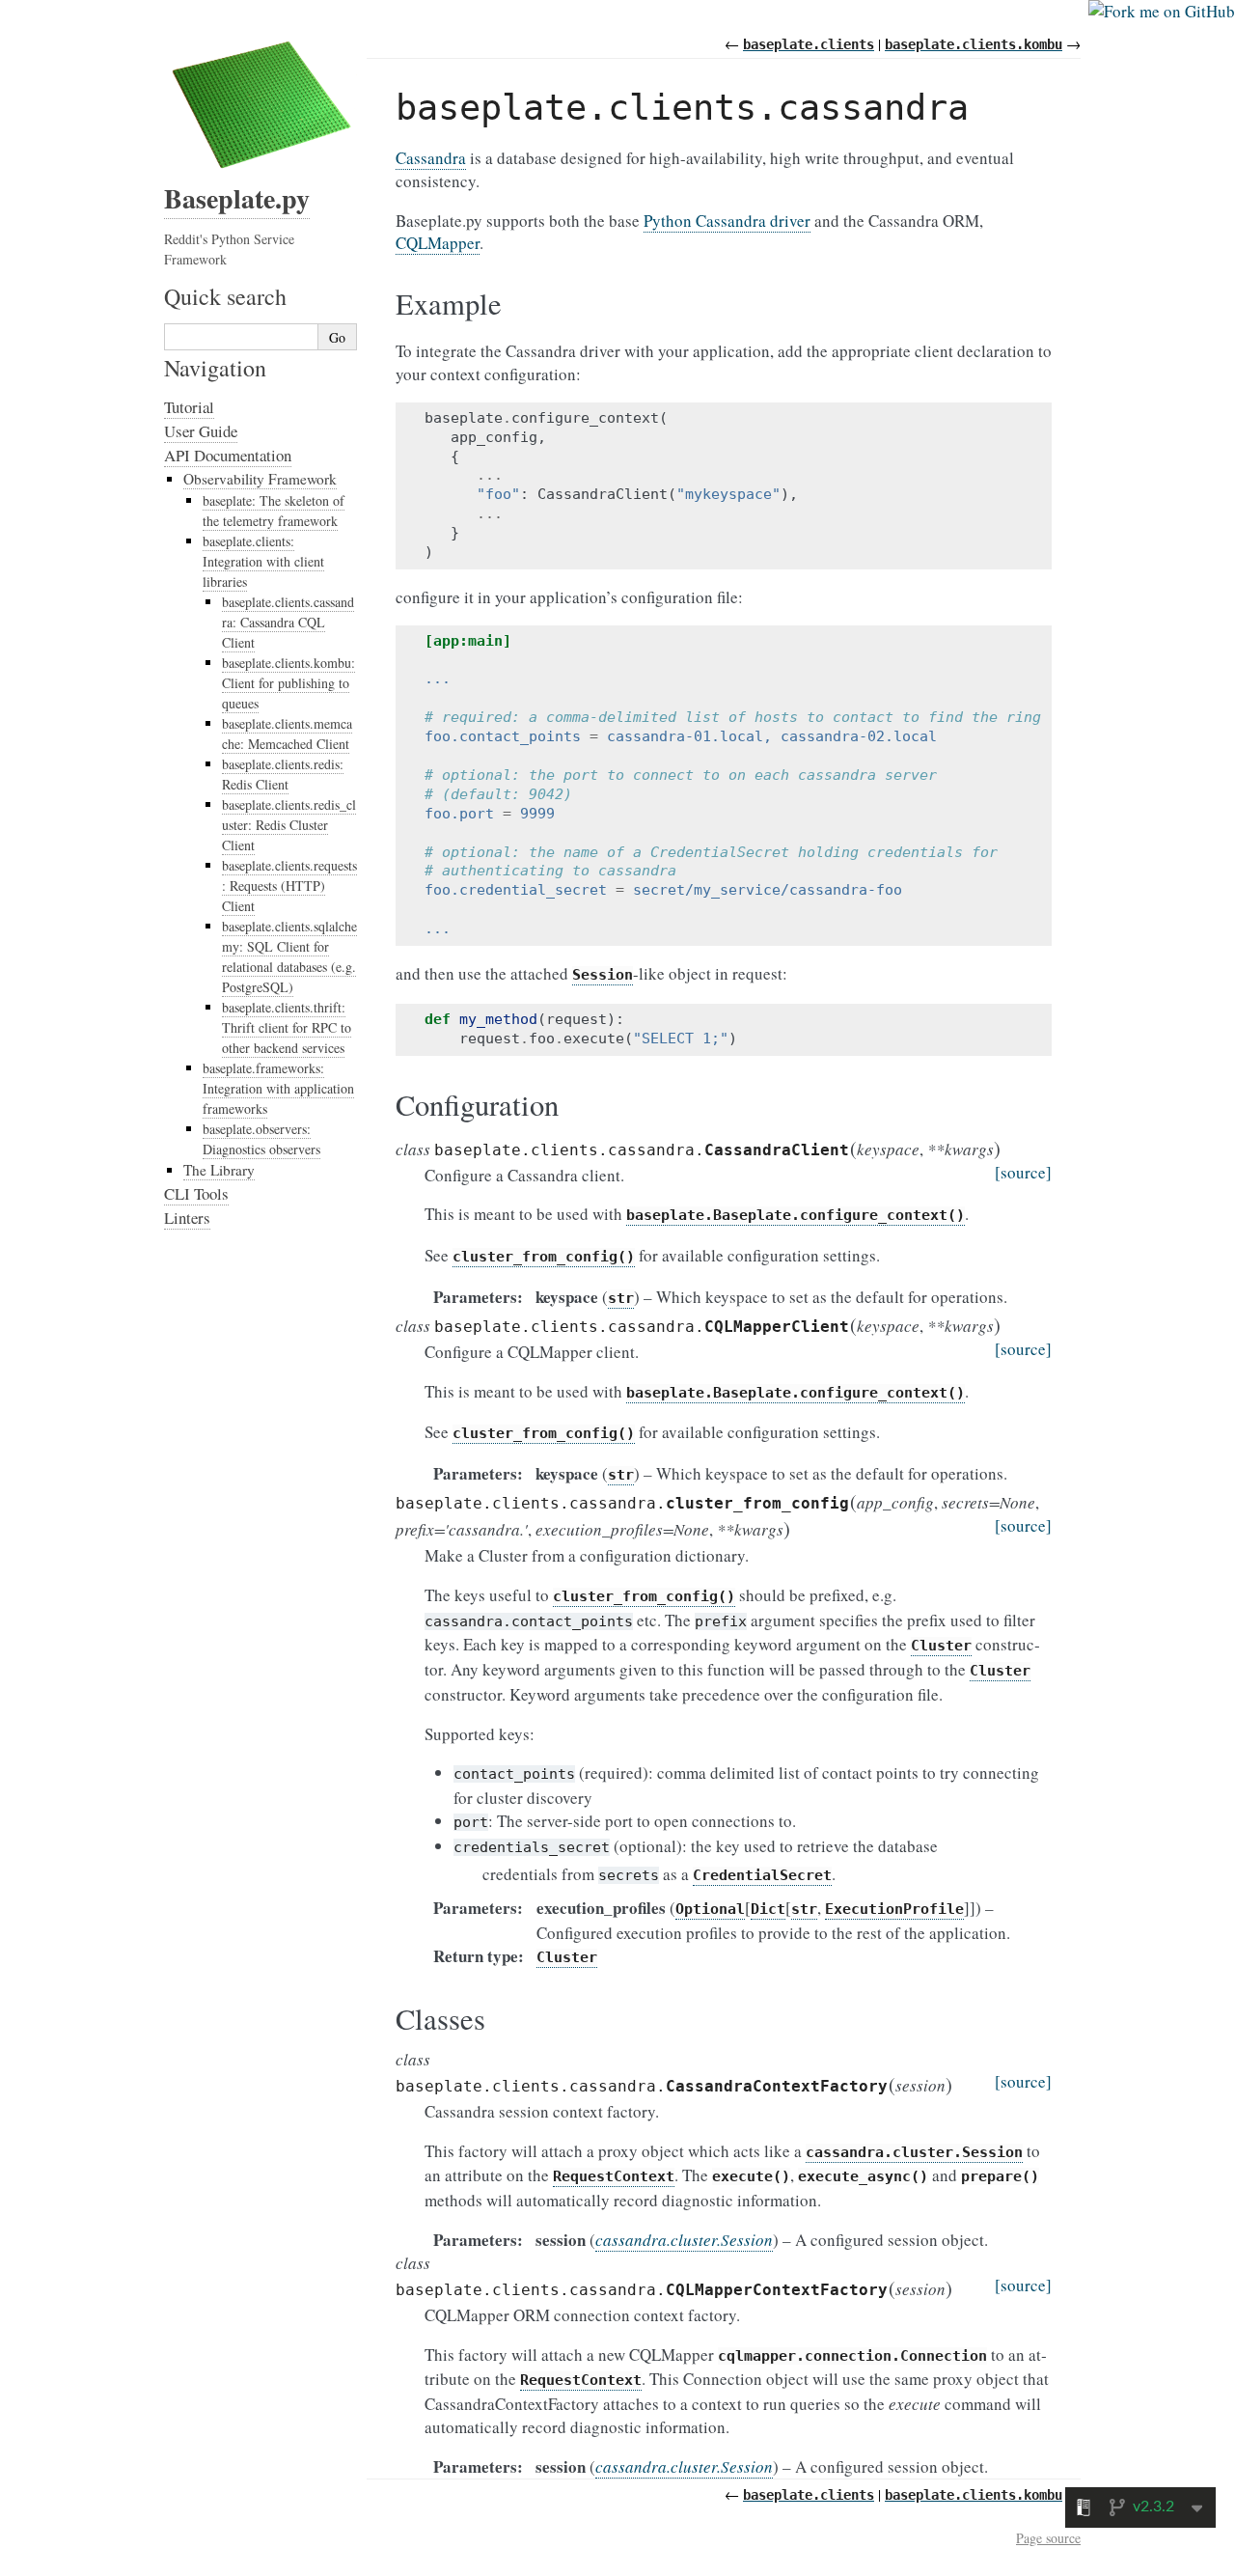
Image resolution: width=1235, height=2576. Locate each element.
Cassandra (431, 158)
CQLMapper (438, 243)
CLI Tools (196, 1193)
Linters (187, 1218)
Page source (1048, 2538)
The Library (219, 1170)
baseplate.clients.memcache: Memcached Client (287, 734)
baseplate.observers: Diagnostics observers (261, 1139)
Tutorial (189, 407)
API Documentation (228, 455)
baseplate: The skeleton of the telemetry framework (274, 511)
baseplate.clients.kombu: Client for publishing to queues (288, 683)
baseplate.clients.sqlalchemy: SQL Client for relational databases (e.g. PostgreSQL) (289, 956)
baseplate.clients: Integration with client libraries (263, 561)
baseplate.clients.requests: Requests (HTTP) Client (289, 886)
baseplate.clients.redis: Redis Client (283, 774)
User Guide (201, 431)
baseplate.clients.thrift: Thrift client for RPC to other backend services (287, 1027)
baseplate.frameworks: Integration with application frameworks (278, 1088)
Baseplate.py (237, 198)
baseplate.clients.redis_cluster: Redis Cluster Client (289, 825)
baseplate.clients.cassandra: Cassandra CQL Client (288, 622)
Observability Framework (260, 479)
